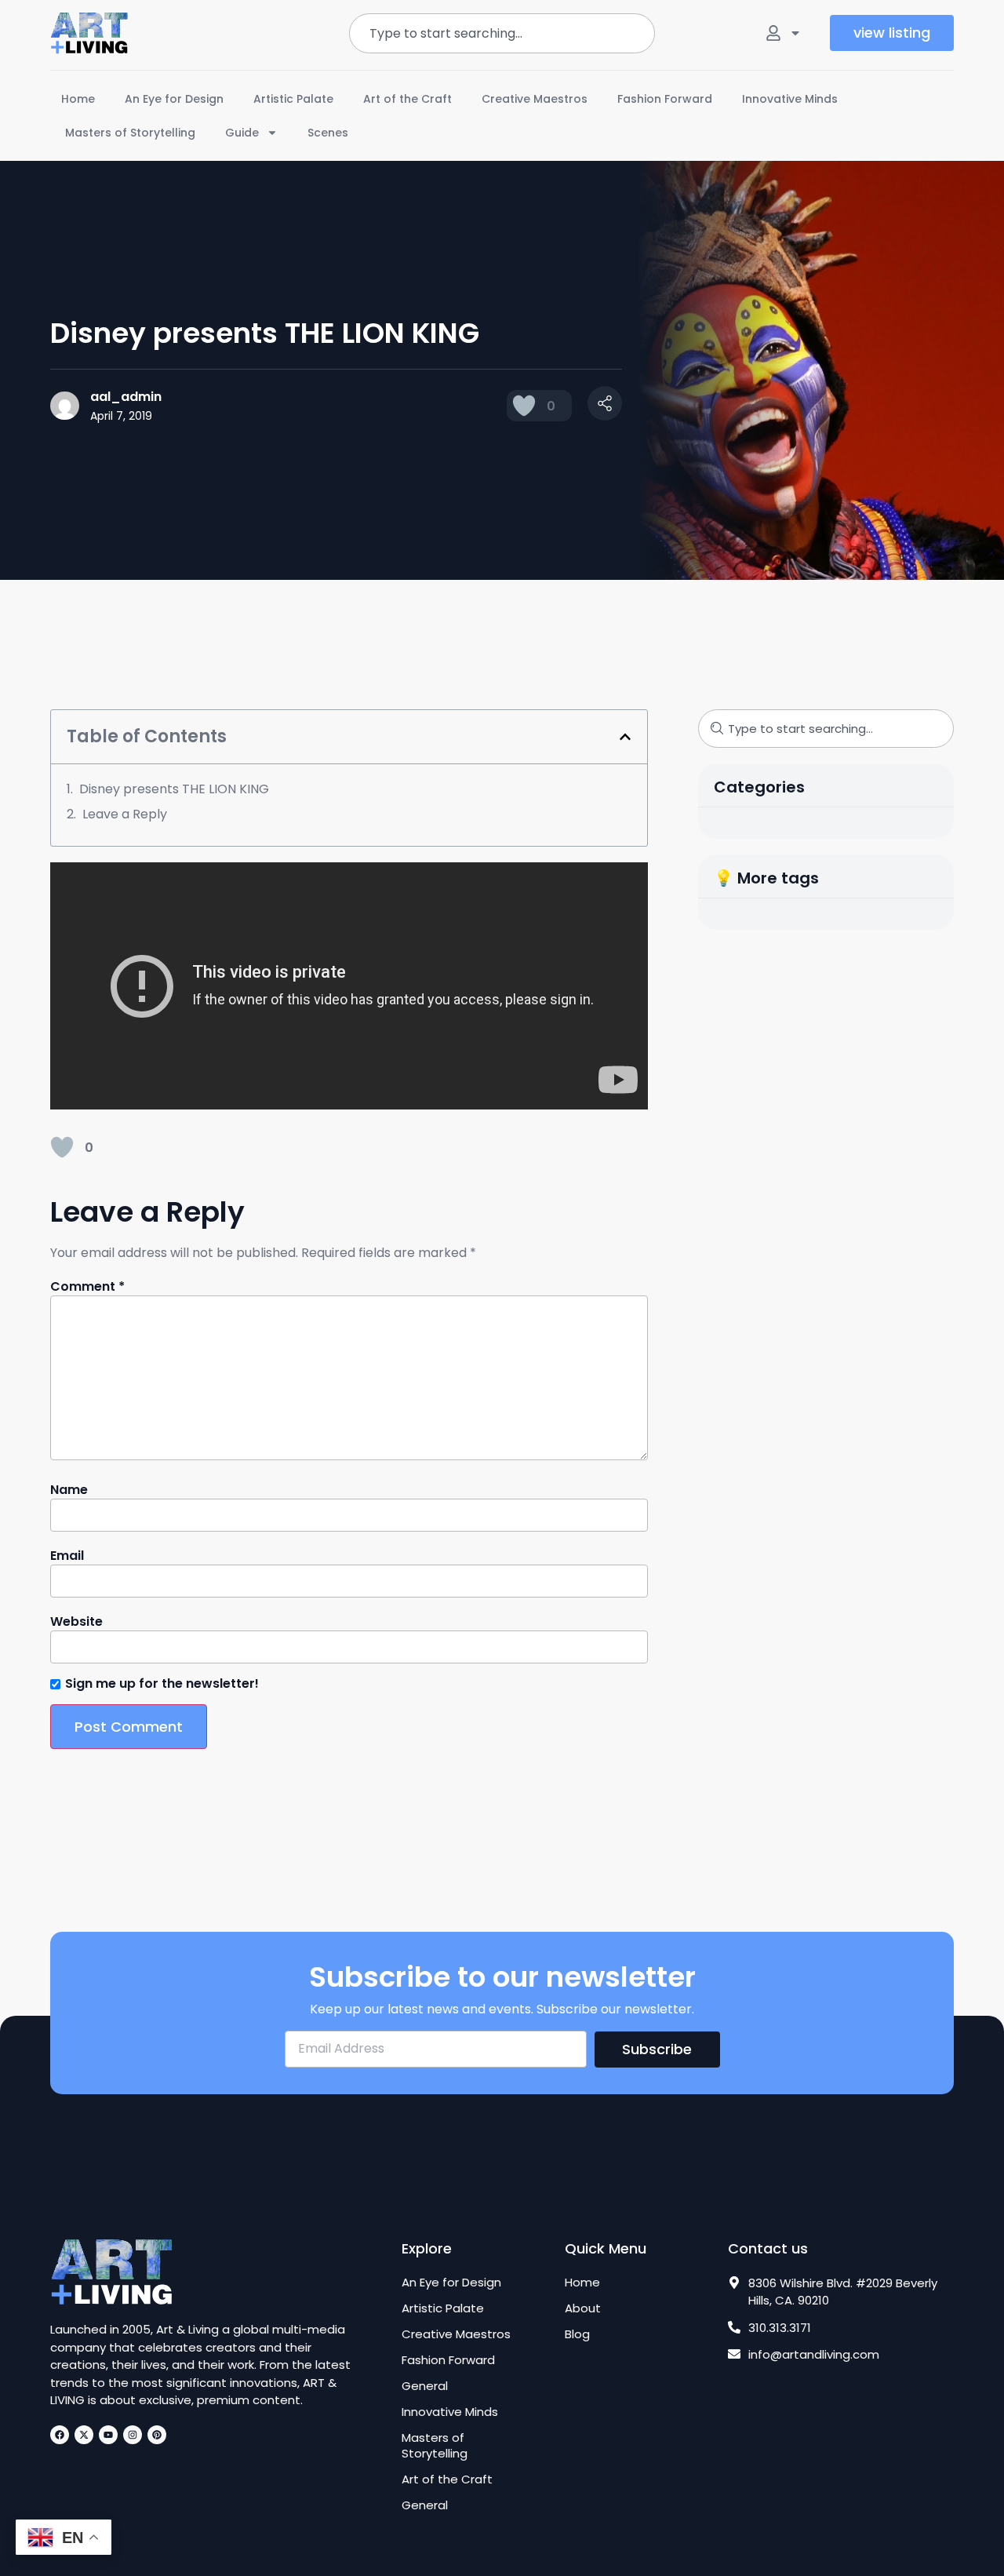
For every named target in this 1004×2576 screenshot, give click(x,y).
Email (67, 1556)
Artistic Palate (293, 99)
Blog (577, 2334)
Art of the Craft (407, 99)
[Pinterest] (157, 2435)
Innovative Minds (790, 99)
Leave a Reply (125, 814)
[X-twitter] (84, 2435)
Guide (242, 133)
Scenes (328, 133)
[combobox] (502, 33)
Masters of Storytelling (130, 133)
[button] (625, 737)
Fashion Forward (665, 99)
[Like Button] (524, 406)
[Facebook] (60, 2435)
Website (76, 1622)
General (425, 2386)
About (583, 2308)
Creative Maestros (535, 99)
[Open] (795, 33)
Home (78, 99)
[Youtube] (108, 2435)
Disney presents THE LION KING (174, 789)
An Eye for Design (174, 99)
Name (69, 1490)
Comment (87, 1287)
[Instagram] (133, 2435)
